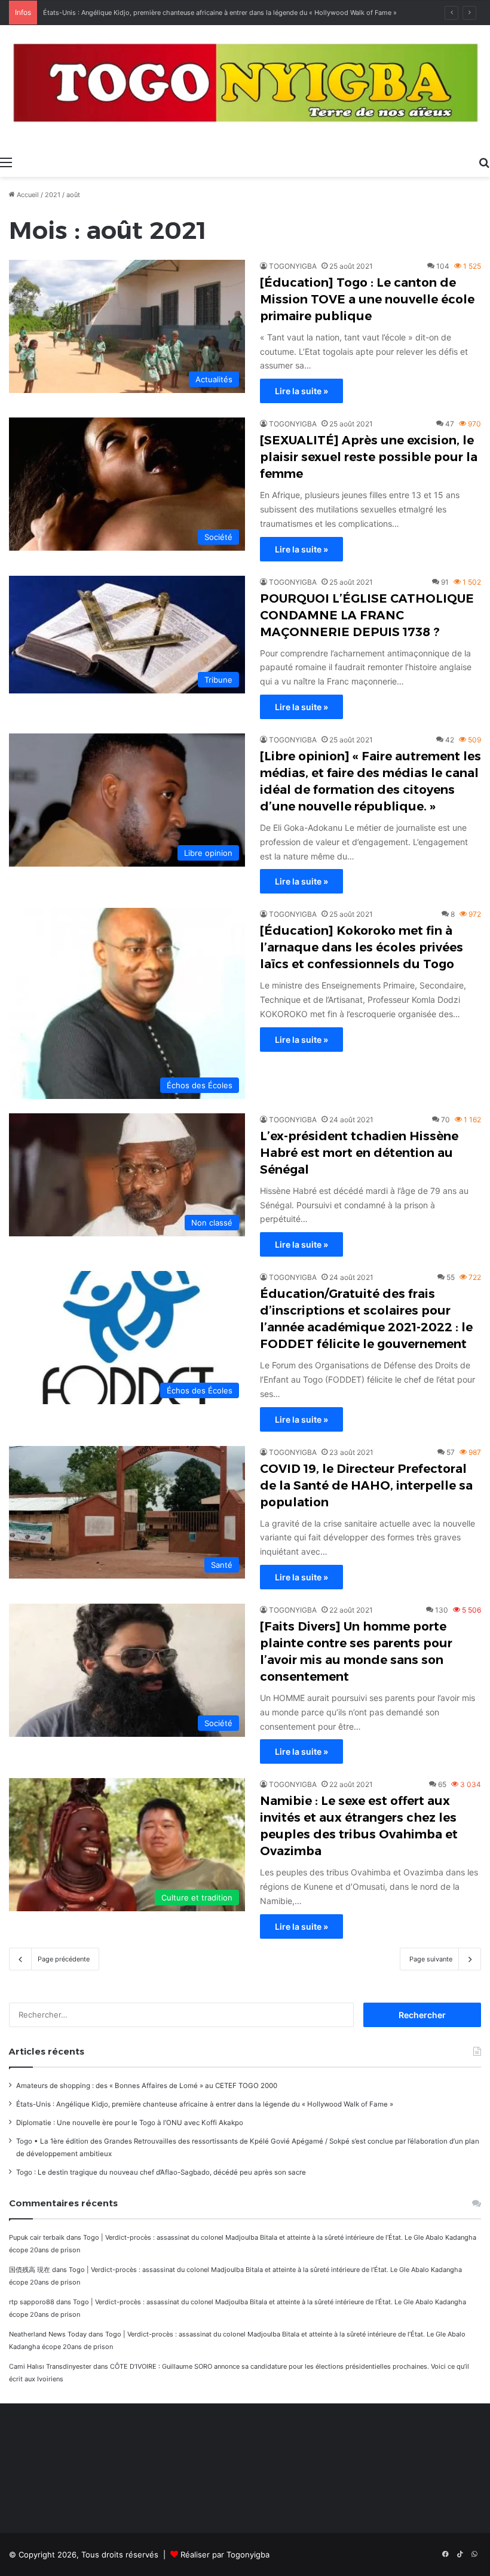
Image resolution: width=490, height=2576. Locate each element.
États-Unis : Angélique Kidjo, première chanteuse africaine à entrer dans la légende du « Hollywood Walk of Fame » (205, 2104)
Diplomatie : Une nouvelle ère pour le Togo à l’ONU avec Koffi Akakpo (130, 2123)
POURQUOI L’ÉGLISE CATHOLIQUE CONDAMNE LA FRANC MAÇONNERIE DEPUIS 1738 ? (367, 615)
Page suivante (431, 1959)
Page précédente (64, 1959)
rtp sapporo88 (32, 2302)
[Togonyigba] (245, 87)
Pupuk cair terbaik (37, 2237)
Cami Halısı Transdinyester (50, 2366)
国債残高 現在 (30, 2270)
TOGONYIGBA (293, 266)
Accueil (27, 195)
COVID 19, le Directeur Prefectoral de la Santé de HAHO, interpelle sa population (366, 1485)
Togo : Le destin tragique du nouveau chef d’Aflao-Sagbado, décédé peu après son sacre (161, 2172)
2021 (53, 195)
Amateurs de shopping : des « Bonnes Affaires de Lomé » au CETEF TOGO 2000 (147, 2086)
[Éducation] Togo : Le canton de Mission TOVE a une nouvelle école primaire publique (367, 299)
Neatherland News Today (48, 2334)
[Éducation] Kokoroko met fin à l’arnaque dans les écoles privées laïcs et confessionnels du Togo (362, 947)
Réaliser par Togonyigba (225, 2554)
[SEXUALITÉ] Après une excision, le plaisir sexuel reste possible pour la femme (369, 457)
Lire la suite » (301, 391)
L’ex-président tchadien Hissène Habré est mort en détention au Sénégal (359, 1153)
